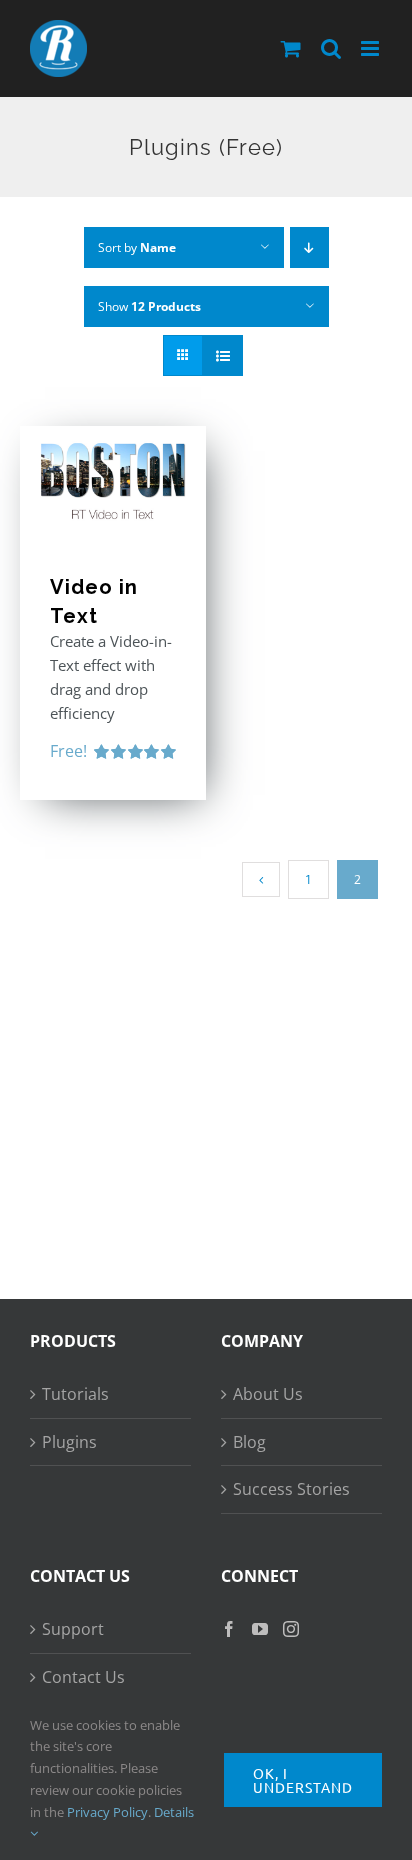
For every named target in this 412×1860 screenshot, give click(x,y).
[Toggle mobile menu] (371, 48)
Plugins (69, 1442)
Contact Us (83, 1677)
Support (73, 1629)
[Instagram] (291, 1629)
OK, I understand (303, 1780)
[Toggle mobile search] (331, 48)
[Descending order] (309, 247)
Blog (249, 1442)
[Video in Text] (113, 478)
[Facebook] (229, 1629)
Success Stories (291, 1489)
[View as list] (222, 355)
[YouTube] (260, 1629)
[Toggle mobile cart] (291, 48)
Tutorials (75, 1394)
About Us (268, 1394)
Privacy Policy (107, 1812)
